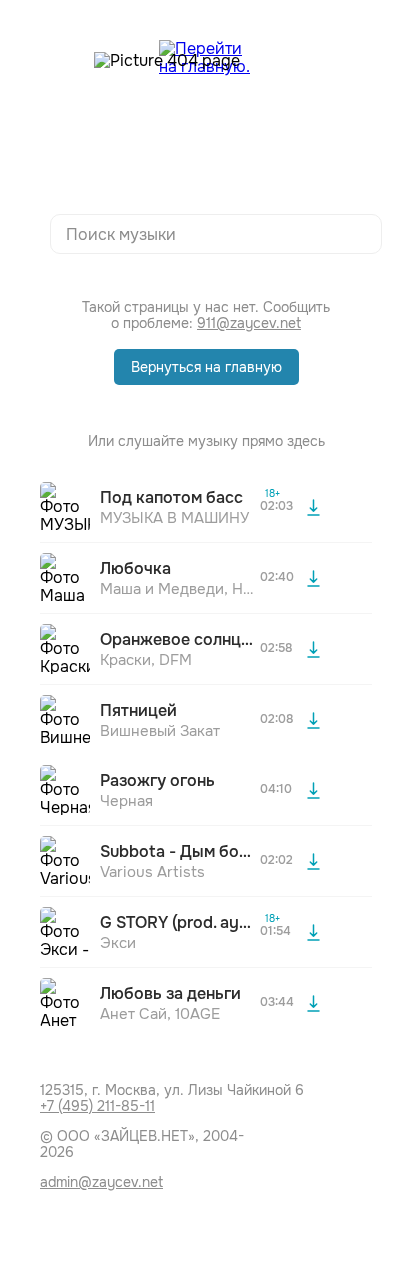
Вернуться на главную (206, 367)
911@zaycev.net (249, 323)
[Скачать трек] (313, 507)
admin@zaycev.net (101, 1182)
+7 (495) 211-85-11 (97, 1106)
